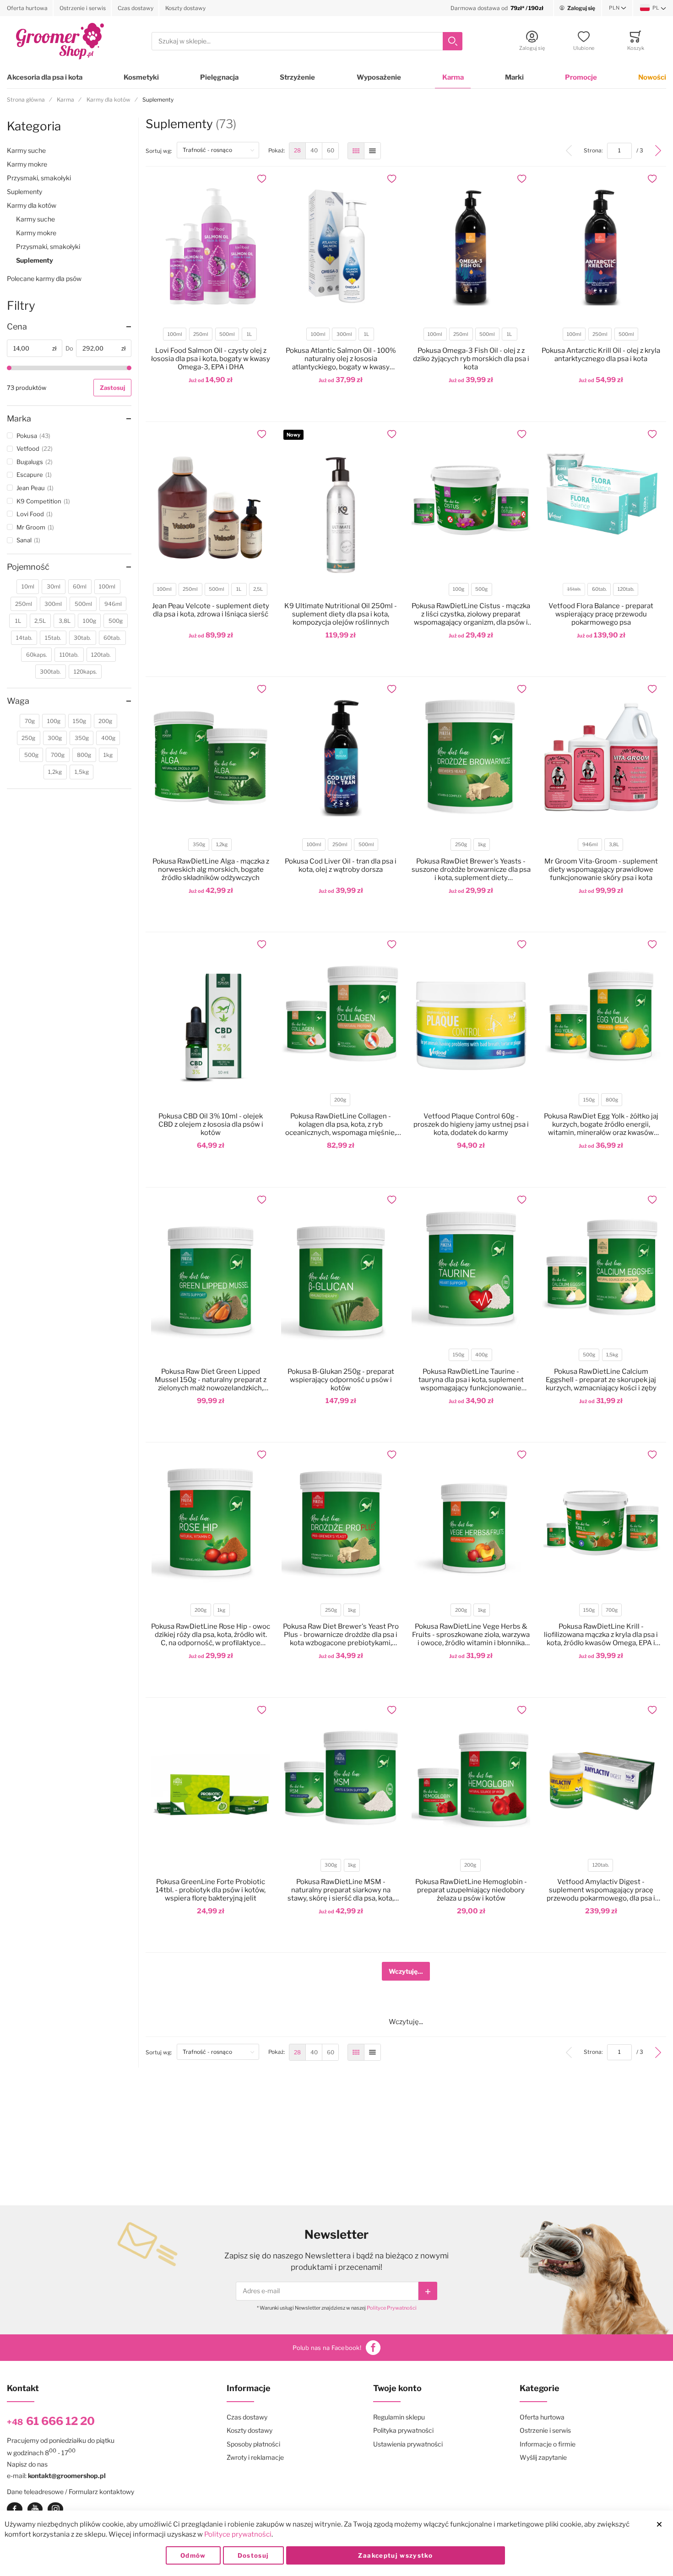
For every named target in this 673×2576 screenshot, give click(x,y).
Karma (453, 77)
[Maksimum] (129, 368)
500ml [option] (227, 334)
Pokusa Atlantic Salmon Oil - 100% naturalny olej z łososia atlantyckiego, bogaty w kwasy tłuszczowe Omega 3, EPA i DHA (341, 359)
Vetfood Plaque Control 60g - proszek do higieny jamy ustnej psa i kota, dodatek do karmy (471, 1124)
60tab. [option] (599, 589)
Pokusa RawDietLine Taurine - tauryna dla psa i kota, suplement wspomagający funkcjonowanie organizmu (471, 1380)
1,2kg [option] (222, 845)
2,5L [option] (258, 589)
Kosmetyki (141, 77)
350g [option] (199, 845)
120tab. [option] (626, 589)
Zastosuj (112, 388)
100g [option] (459, 589)
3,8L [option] (614, 845)
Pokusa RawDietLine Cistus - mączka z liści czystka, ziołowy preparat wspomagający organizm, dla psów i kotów (471, 614)
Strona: (595, 150)
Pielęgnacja (219, 77)
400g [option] (481, 1355)
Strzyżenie (297, 77)
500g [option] (481, 589)
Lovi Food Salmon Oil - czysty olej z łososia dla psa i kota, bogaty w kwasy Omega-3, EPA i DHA (211, 359)
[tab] (69, 327)
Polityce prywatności (238, 2534)
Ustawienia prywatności (408, 2444)
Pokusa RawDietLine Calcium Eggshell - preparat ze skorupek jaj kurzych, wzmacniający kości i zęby (601, 1380)
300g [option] (331, 1865)
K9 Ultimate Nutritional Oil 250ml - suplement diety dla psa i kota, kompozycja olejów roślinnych (341, 614)
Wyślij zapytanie (543, 2457)
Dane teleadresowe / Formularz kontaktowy (71, 2492)
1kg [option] (482, 845)
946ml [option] (590, 845)
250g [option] (461, 845)
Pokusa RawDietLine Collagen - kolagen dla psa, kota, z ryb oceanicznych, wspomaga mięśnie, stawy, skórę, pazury (341, 1124)
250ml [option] (201, 334)
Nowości (652, 77)
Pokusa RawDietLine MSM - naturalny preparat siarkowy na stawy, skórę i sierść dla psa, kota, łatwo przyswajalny (341, 1890)
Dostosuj (253, 2555)
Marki (514, 77)
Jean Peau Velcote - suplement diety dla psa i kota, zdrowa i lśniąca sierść (211, 610)
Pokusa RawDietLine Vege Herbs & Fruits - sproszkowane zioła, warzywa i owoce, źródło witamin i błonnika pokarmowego (471, 1635)
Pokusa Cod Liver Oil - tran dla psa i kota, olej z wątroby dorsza (341, 865)
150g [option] (589, 1100)
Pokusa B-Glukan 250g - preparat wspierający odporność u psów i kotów (341, 1380)
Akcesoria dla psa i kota (45, 77)
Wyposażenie (379, 77)
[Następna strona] (658, 151)
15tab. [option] (574, 589)
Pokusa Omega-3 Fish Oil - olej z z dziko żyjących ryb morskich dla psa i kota (471, 359)
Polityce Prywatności (392, 2308)
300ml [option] (344, 334)
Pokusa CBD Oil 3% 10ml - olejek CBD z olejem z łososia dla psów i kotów (211, 1124)
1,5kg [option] (612, 1355)
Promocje (581, 77)
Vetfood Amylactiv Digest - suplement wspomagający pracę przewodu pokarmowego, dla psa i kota (601, 1890)
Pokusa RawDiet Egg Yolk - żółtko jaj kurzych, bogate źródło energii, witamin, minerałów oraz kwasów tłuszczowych (601, 1124)
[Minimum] (9, 368)
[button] (618, 8)
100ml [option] (175, 334)
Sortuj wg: (161, 151)
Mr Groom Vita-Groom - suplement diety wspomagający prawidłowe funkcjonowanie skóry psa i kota (601, 869)
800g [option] (612, 1100)
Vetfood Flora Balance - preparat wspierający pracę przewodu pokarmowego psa (601, 614)
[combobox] (307, 41)
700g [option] (612, 1610)
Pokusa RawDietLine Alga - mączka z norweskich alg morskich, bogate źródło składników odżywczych (211, 869)
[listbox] (210, 335)
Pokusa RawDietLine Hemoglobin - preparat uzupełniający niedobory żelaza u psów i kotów (471, 1890)
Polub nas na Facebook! (327, 2348)
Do (69, 348)
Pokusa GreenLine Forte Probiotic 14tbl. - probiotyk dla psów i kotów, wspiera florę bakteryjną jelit (211, 1890)
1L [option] (249, 334)
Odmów (193, 2555)
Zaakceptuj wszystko (395, 2555)
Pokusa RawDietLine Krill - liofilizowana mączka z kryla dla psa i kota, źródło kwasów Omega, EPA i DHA (601, 1635)
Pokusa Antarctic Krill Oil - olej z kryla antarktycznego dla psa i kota (601, 355)
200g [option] (340, 1100)
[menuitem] (297, 151)
